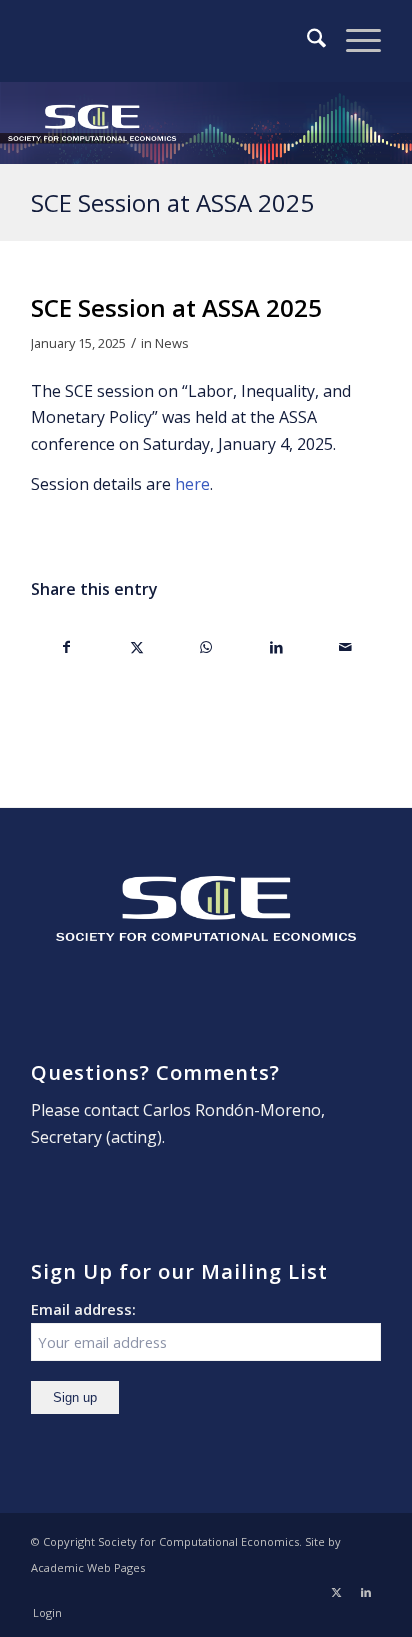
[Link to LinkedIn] (366, 1592)
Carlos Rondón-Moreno (232, 1110)
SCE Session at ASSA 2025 (172, 202)
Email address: (83, 1309)
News (172, 343)
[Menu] (353, 41)
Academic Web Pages (88, 1567)
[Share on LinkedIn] (276, 647)
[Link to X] (336, 1592)
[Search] (306, 41)
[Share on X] (137, 647)
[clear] (171, 41)
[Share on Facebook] (67, 647)
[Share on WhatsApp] (206, 647)
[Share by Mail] (345, 647)
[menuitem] (306, 41)
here (192, 484)
